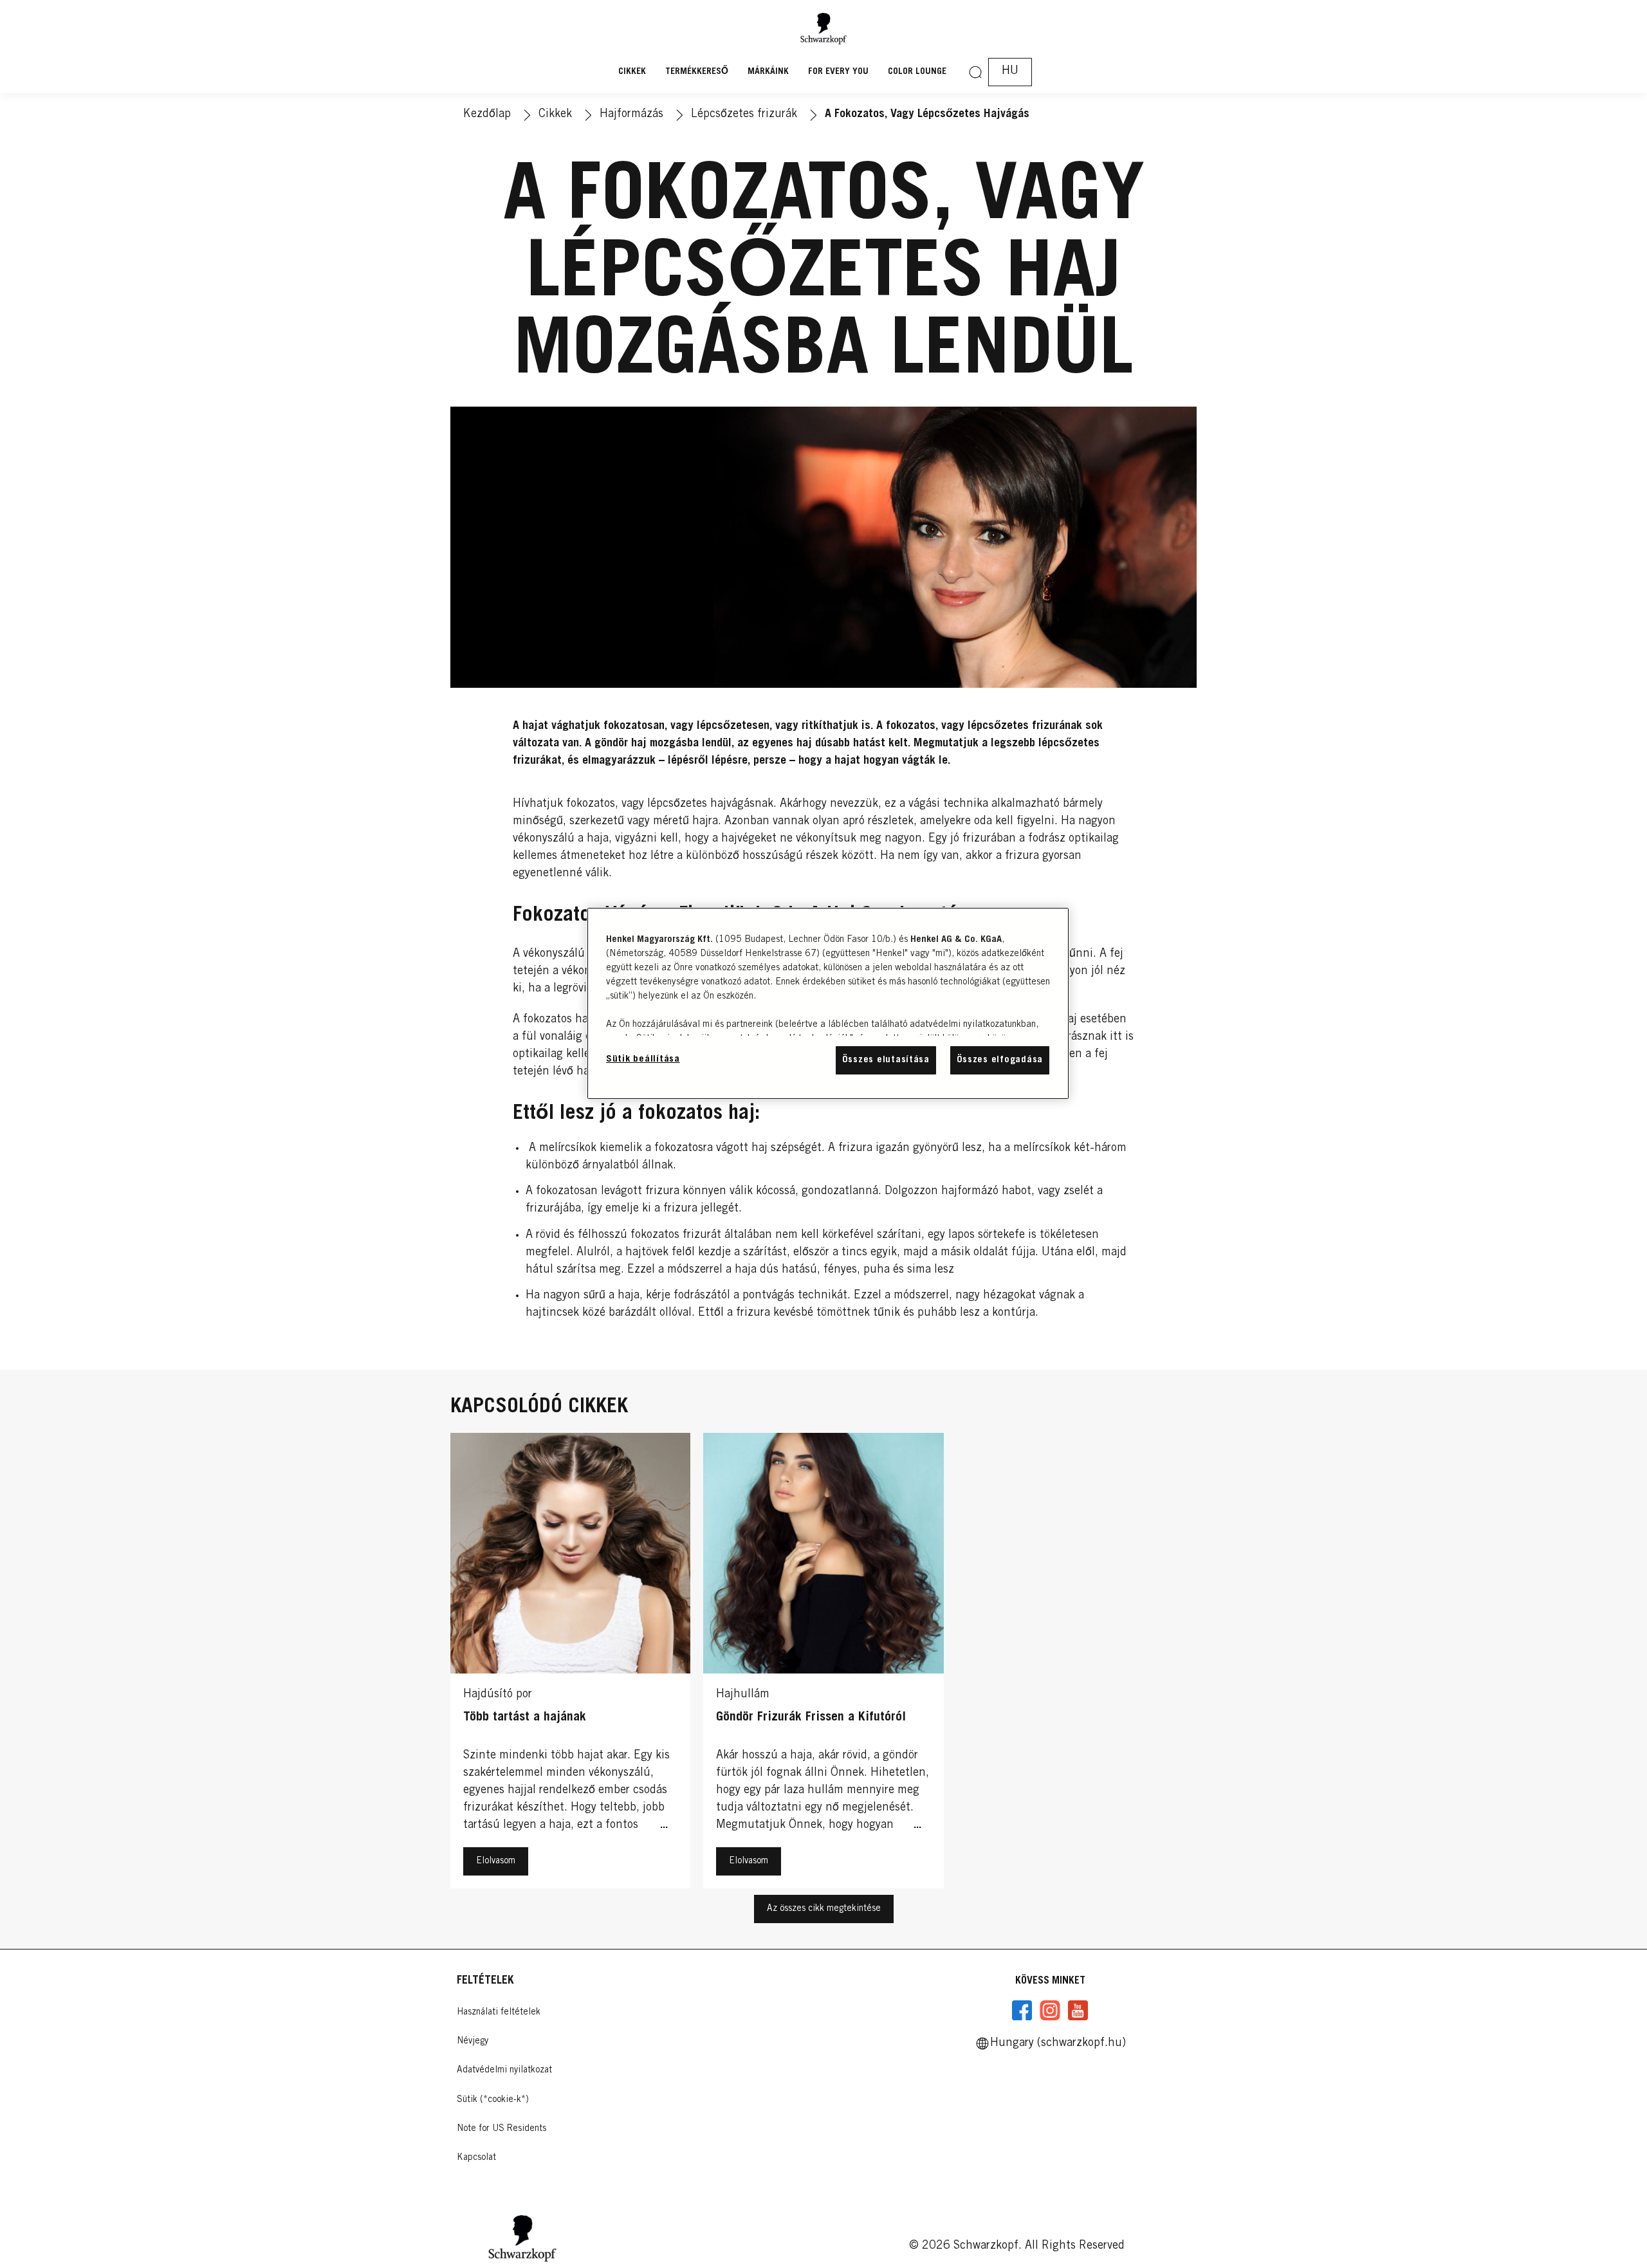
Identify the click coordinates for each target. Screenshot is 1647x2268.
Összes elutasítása (886, 1060)
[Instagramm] (1050, 2011)
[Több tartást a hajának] (570, 1664)
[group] (823, 1664)
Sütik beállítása (643, 1059)
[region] (828, 1003)
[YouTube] (1078, 2011)
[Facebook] (1022, 2011)
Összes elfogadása (1000, 1060)
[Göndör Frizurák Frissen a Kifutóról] (823, 1664)
